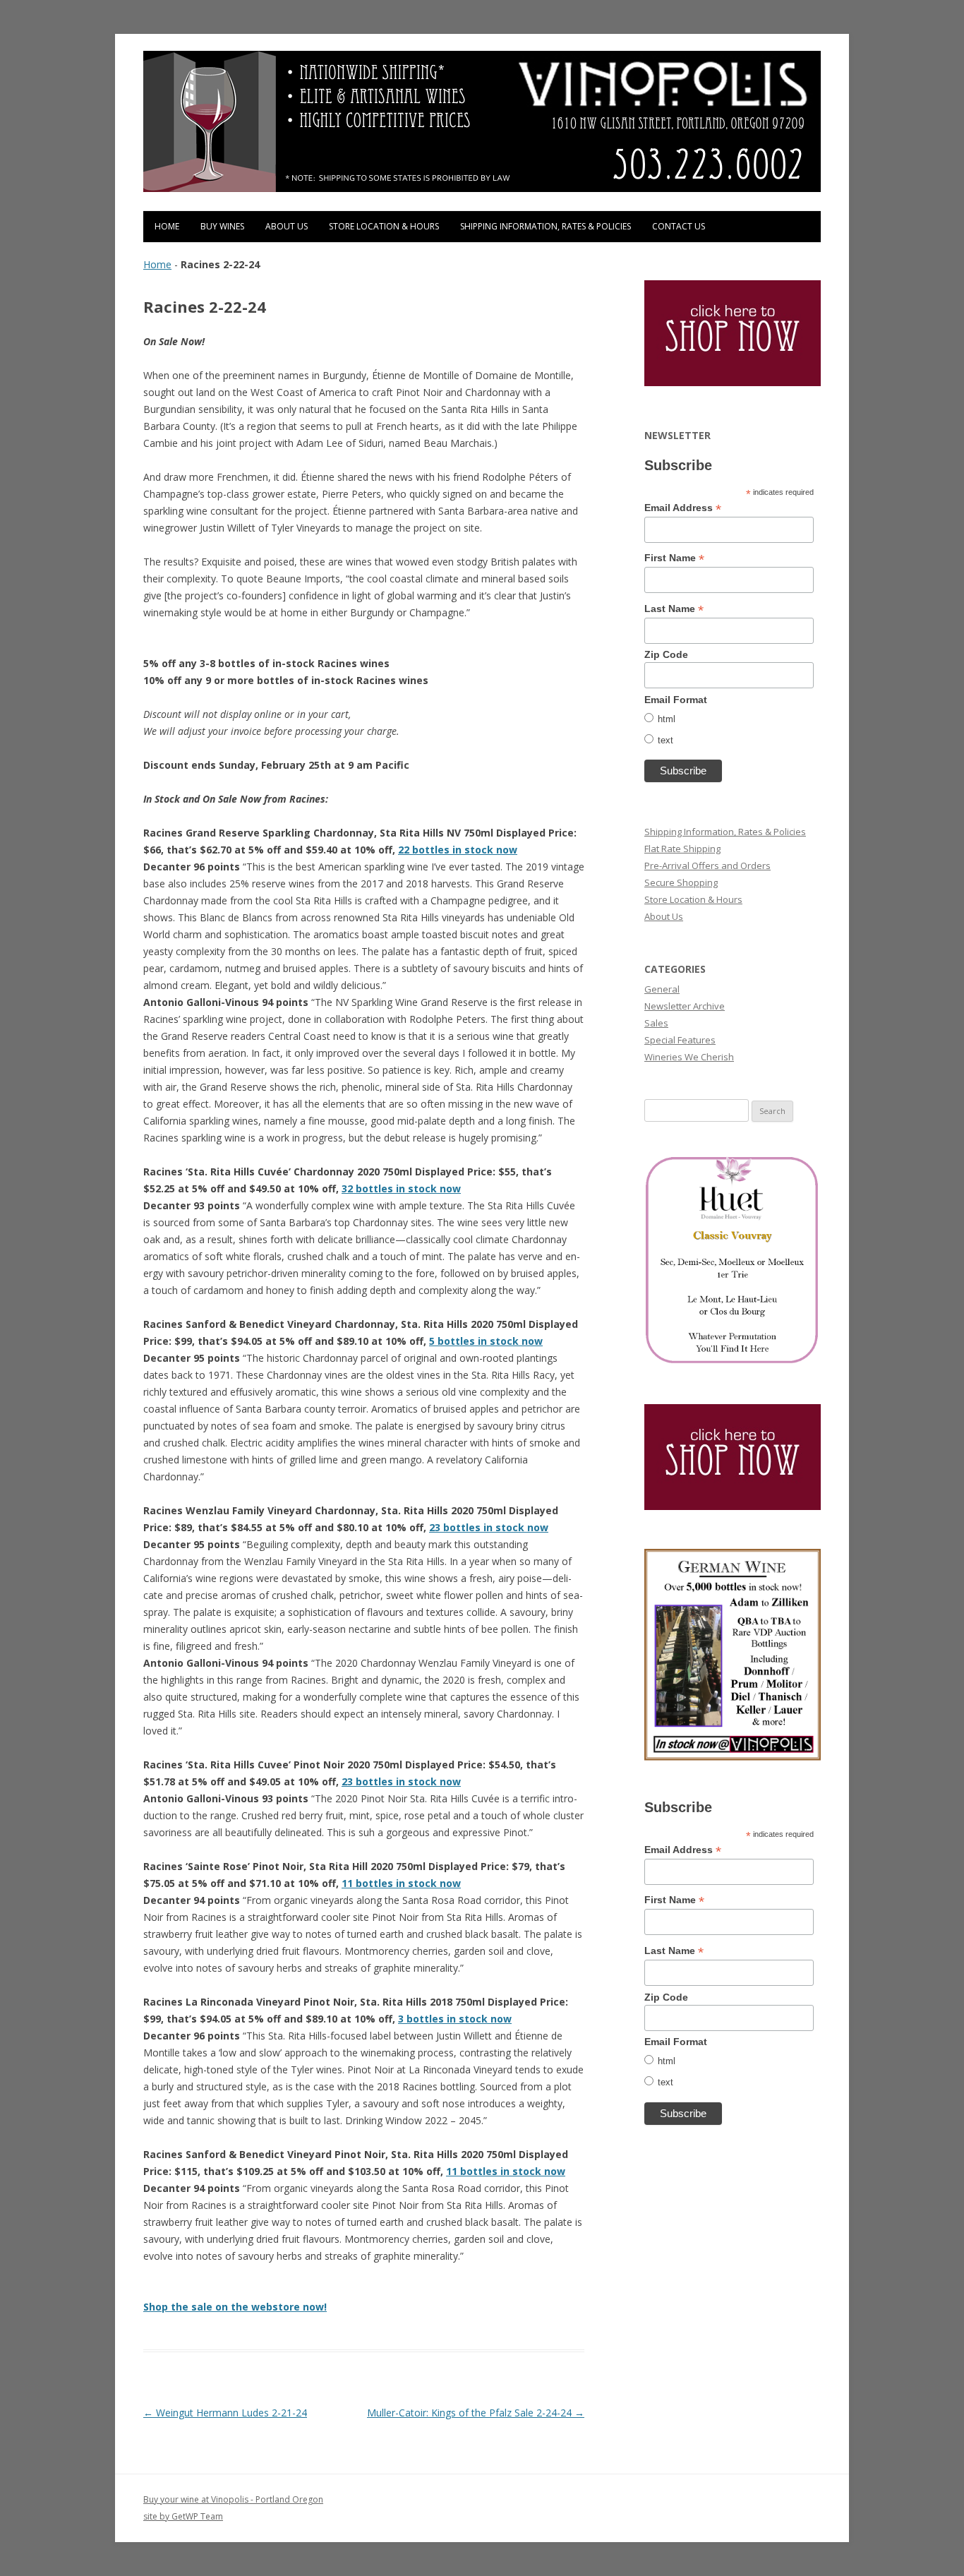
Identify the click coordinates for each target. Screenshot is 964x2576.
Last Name (674, 609)
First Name (674, 558)
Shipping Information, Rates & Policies (546, 226)
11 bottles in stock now (401, 1883)
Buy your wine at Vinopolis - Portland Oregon (233, 2499)
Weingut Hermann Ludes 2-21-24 (225, 2413)
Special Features (680, 1040)
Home (167, 226)
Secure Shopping (681, 882)
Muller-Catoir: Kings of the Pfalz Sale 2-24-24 (476, 2413)
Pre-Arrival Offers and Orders (707, 865)
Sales (656, 1023)
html (667, 719)
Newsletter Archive (685, 1006)
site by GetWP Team (183, 2516)
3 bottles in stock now (455, 2019)
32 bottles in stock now (401, 1188)
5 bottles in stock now (486, 1341)
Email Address (683, 508)
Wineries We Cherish (689, 1057)
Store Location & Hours (384, 226)
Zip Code (666, 654)
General (662, 989)
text (665, 740)
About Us (287, 226)
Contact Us (679, 226)
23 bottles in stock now (489, 1527)
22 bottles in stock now (458, 850)
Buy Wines (222, 226)
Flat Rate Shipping (682, 849)
